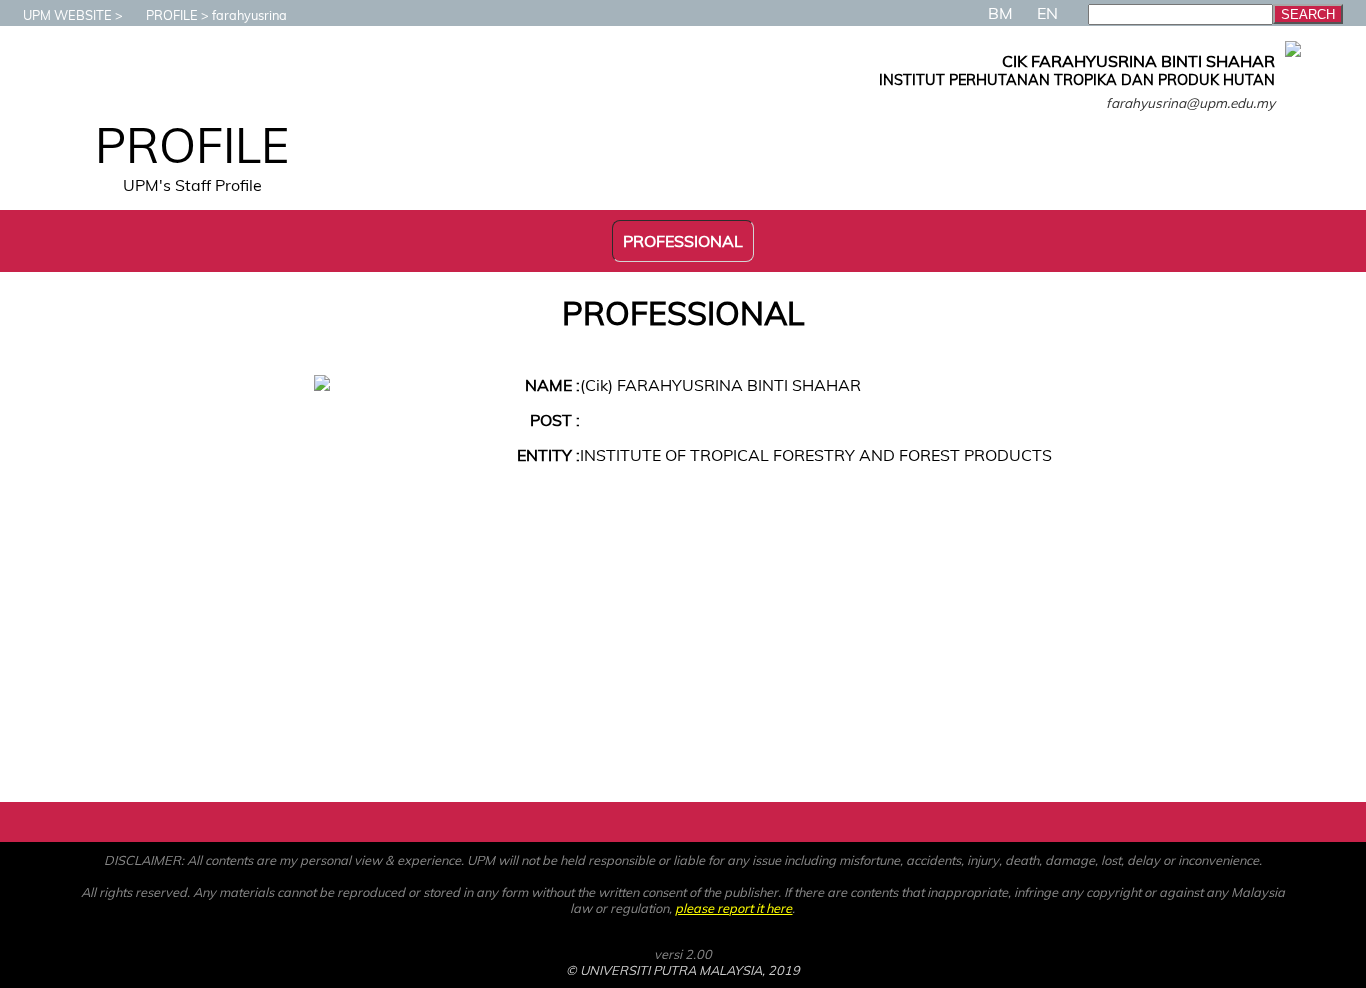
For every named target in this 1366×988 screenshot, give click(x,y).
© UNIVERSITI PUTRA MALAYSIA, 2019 (683, 970)
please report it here (733, 908)
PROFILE (172, 15)
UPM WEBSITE (67, 15)
